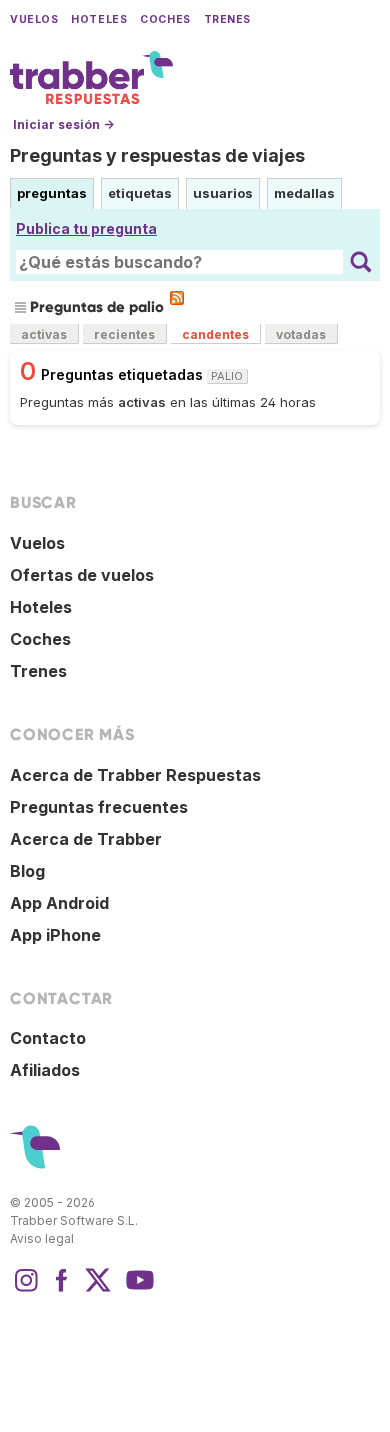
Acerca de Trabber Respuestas (135, 775)
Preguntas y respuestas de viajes (157, 155)
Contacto (48, 1038)
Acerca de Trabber (86, 839)
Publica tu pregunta (86, 228)
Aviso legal (42, 1238)
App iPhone (55, 935)
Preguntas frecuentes (99, 807)
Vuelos (34, 19)
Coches (165, 19)
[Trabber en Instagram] (26, 1290)
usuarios (223, 193)
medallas (304, 193)
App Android (59, 903)
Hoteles (99, 19)
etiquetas (140, 193)
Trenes (227, 19)
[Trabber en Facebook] (62, 1290)
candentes (215, 334)
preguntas (52, 193)
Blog (27, 871)
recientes (124, 334)
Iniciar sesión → (63, 124)
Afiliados (45, 1070)
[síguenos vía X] (98, 1290)
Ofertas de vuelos (82, 575)
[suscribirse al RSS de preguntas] (177, 298)
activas (44, 334)
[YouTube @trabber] (137, 1290)
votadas (301, 334)
